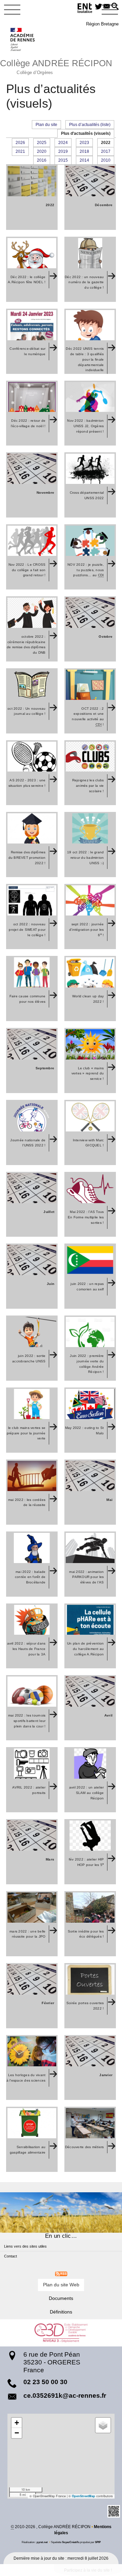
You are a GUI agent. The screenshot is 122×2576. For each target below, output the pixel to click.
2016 (42, 160)
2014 (84, 160)
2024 (63, 143)
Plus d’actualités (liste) (90, 125)
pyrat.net (42, 2542)
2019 (63, 151)
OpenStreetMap (84, 2496)
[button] (115, 7)
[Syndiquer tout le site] (61, 2274)
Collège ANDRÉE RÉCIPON (56, 66)
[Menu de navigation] (12, 10)
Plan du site (46, 125)
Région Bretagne (102, 24)
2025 (42, 143)
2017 (106, 151)
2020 (42, 151)
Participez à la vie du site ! (88, 2570)
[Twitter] (98, 7)
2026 (20, 143)
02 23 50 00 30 (45, 2382)
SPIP (98, 2542)
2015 (63, 160)
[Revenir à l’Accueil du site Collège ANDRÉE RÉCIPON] (23, 39)
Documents (61, 2298)
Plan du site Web (61, 2285)
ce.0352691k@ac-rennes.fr (65, 2396)
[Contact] (107, 7)
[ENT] (85, 9)
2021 (20, 151)
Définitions (61, 2312)
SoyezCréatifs (71, 2542)
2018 (84, 151)
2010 (106, 160)
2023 (84, 143)
